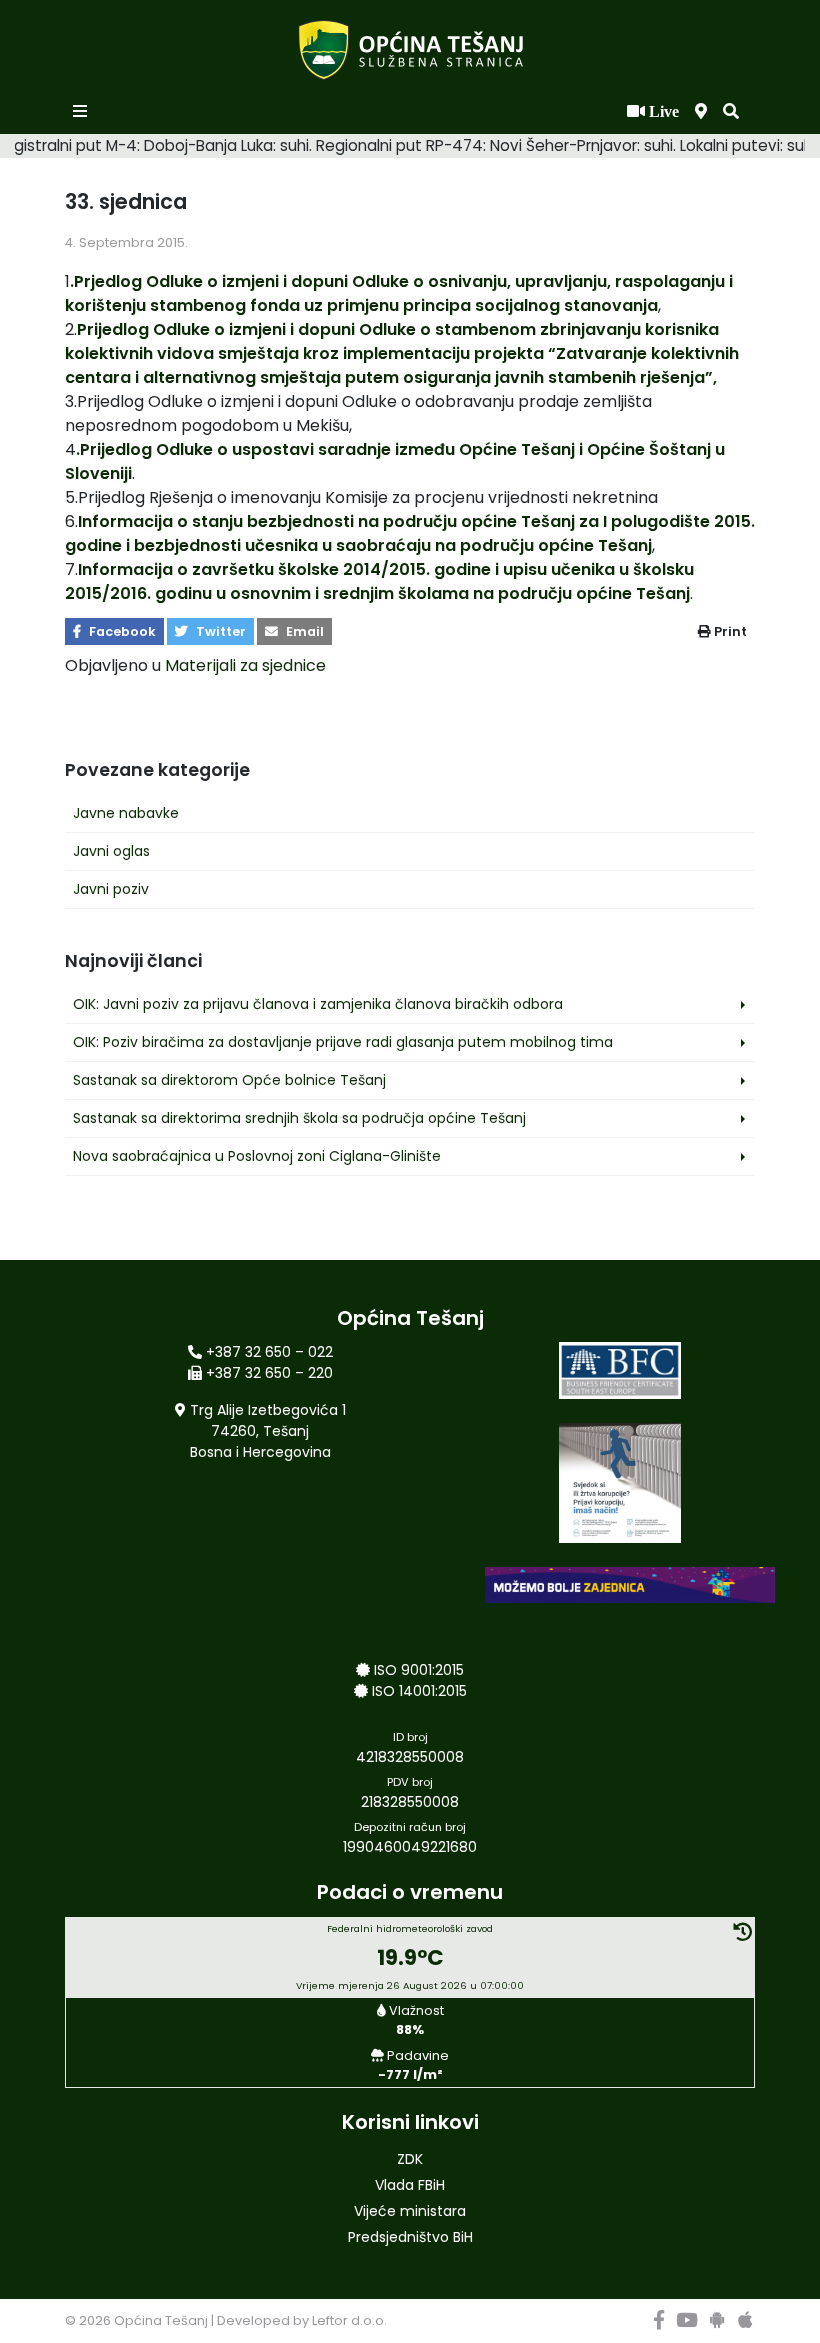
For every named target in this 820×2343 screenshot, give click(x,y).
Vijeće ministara (410, 2211)
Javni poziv (111, 889)
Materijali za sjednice (245, 665)
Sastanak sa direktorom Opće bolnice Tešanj (229, 1080)
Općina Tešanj (161, 2320)
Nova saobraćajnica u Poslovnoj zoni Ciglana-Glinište (257, 1156)
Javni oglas (111, 851)
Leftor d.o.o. (349, 2320)
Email (303, 631)
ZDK (410, 2159)
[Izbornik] (82, 112)
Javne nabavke (126, 813)
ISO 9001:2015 (419, 1670)
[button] (731, 112)
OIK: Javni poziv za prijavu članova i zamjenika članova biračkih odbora (318, 1004)
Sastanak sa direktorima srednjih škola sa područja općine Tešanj (299, 1118)
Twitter (219, 631)
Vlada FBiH (410, 2185)
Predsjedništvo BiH (410, 2237)
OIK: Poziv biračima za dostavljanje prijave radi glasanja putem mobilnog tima (343, 1042)
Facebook (121, 631)
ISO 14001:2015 (419, 1691)
